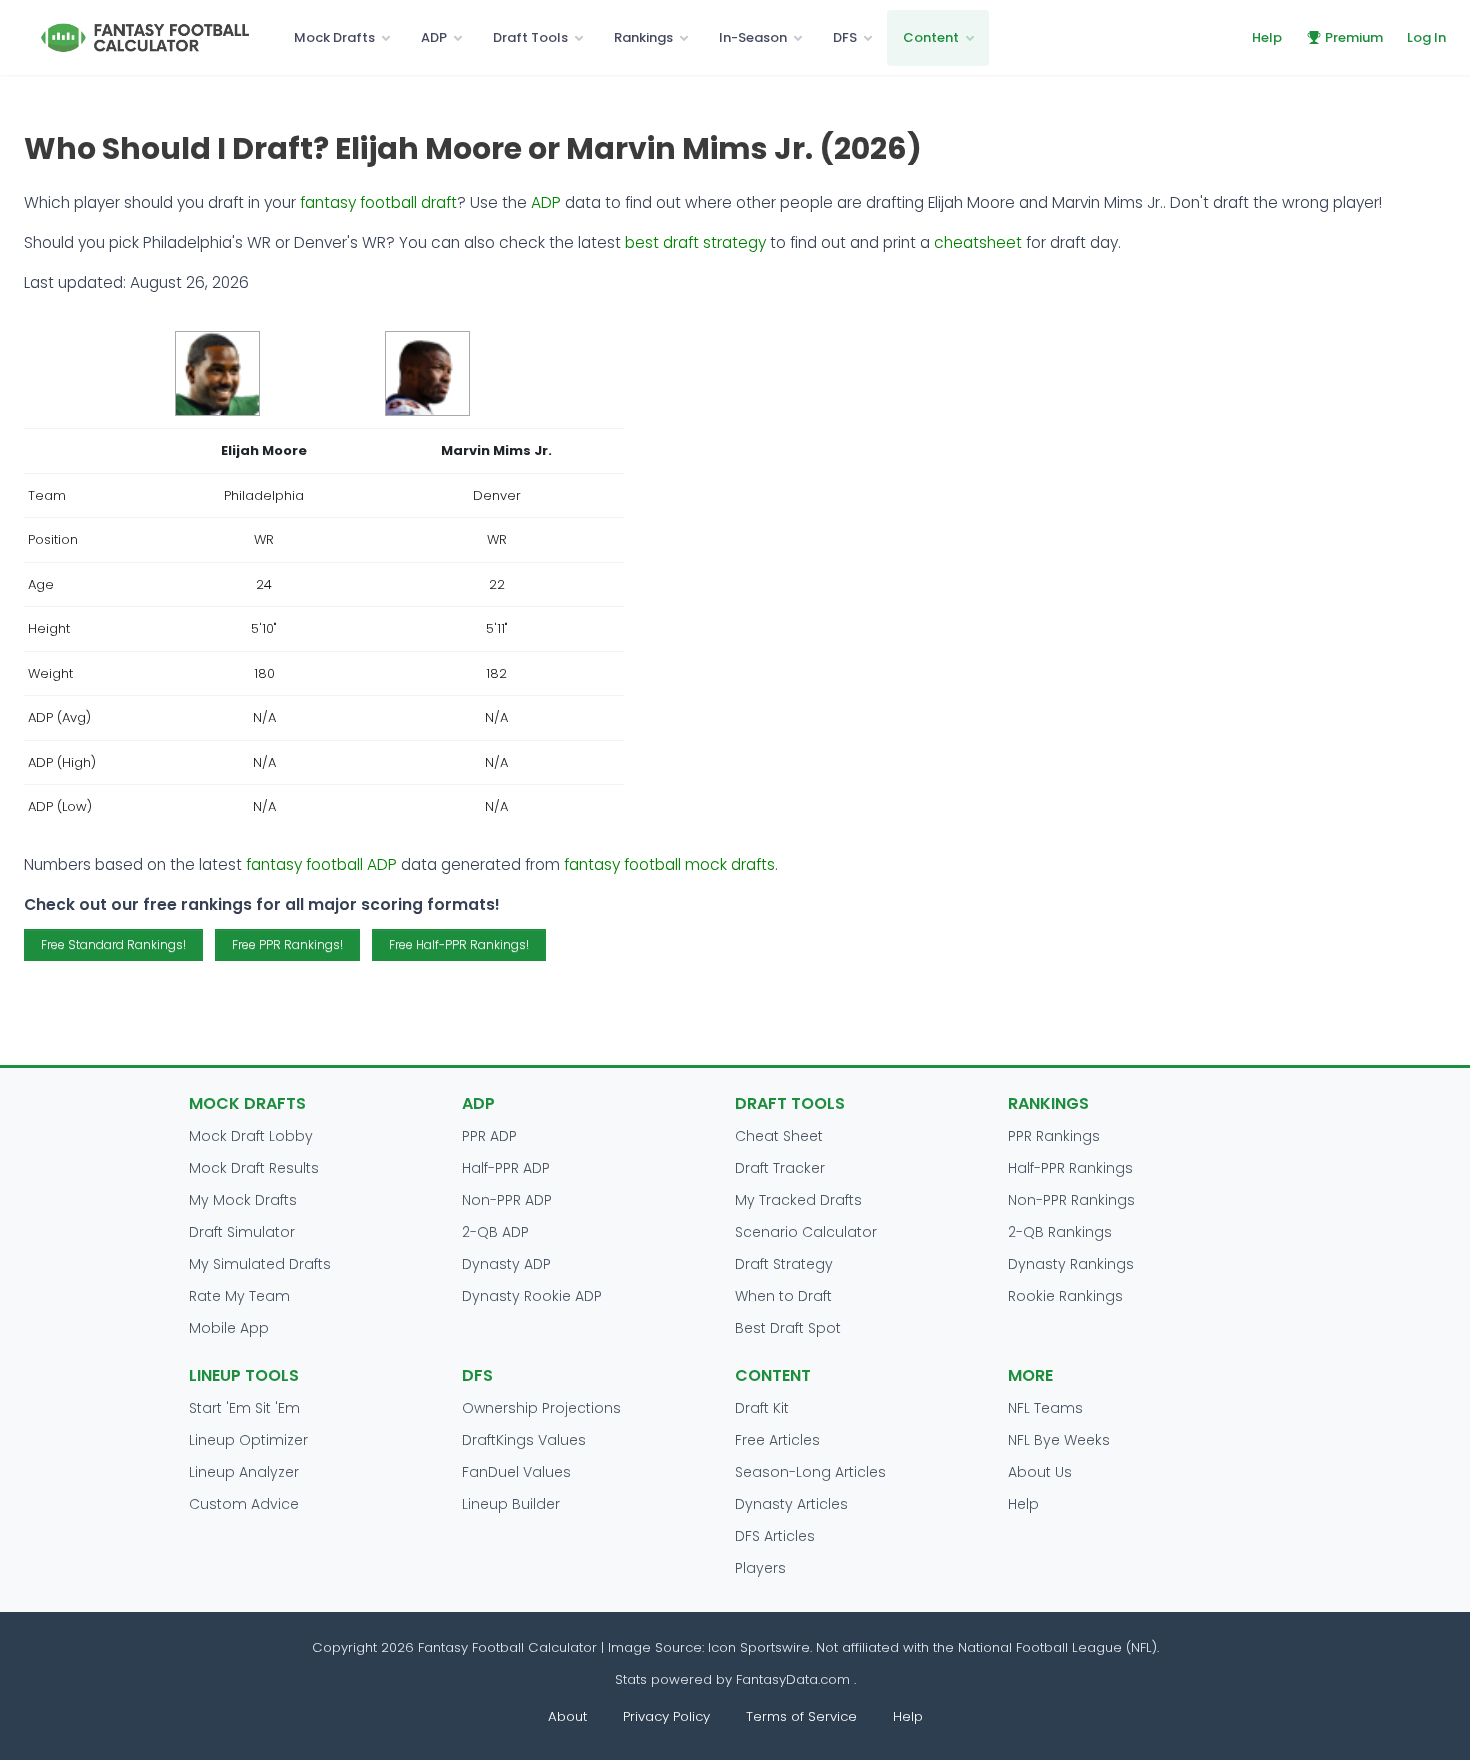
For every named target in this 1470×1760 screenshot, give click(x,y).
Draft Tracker (780, 1168)
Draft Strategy (784, 1264)
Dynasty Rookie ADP (532, 1296)
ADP (434, 37)
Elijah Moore (264, 450)
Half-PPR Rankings (1070, 1168)
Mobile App (229, 1328)
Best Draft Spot (788, 1328)
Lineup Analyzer (244, 1472)
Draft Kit (762, 1408)
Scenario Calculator (806, 1232)
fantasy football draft (378, 202)
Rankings (643, 37)
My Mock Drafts (243, 1200)
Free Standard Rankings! (113, 944)
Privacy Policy (666, 1716)
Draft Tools (530, 37)
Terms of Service (801, 1716)
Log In (1426, 37)
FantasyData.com (795, 1679)
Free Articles (777, 1440)
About (567, 1716)
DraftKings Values (524, 1440)
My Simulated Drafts (260, 1264)
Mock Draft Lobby (251, 1136)
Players (760, 1568)
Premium (1354, 37)
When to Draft (783, 1296)
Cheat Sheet (779, 1136)
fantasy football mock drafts (669, 864)
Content (931, 37)
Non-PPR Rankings (1071, 1200)
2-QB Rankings (1060, 1232)
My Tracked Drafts (798, 1200)
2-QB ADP (495, 1232)
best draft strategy (695, 242)
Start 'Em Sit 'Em (244, 1408)
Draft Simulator (242, 1232)
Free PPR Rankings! (287, 944)
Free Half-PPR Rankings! (459, 944)
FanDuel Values (516, 1472)
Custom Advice (244, 1504)
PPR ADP (489, 1136)
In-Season (753, 37)
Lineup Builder (511, 1504)
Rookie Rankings (1065, 1296)
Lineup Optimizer (248, 1440)
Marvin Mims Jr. (496, 450)
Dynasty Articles (791, 1504)
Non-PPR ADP (507, 1200)
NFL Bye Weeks (1059, 1440)
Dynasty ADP (506, 1264)
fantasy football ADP (321, 864)
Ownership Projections (541, 1408)
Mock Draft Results (254, 1168)
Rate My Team (239, 1296)
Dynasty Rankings (1071, 1264)
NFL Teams (1045, 1408)
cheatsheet (978, 242)
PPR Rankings (1054, 1136)
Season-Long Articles (810, 1472)
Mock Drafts (334, 37)
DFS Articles (775, 1536)
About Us (1040, 1472)
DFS (845, 37)
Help (1267, 37)
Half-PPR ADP (506, 1168)
